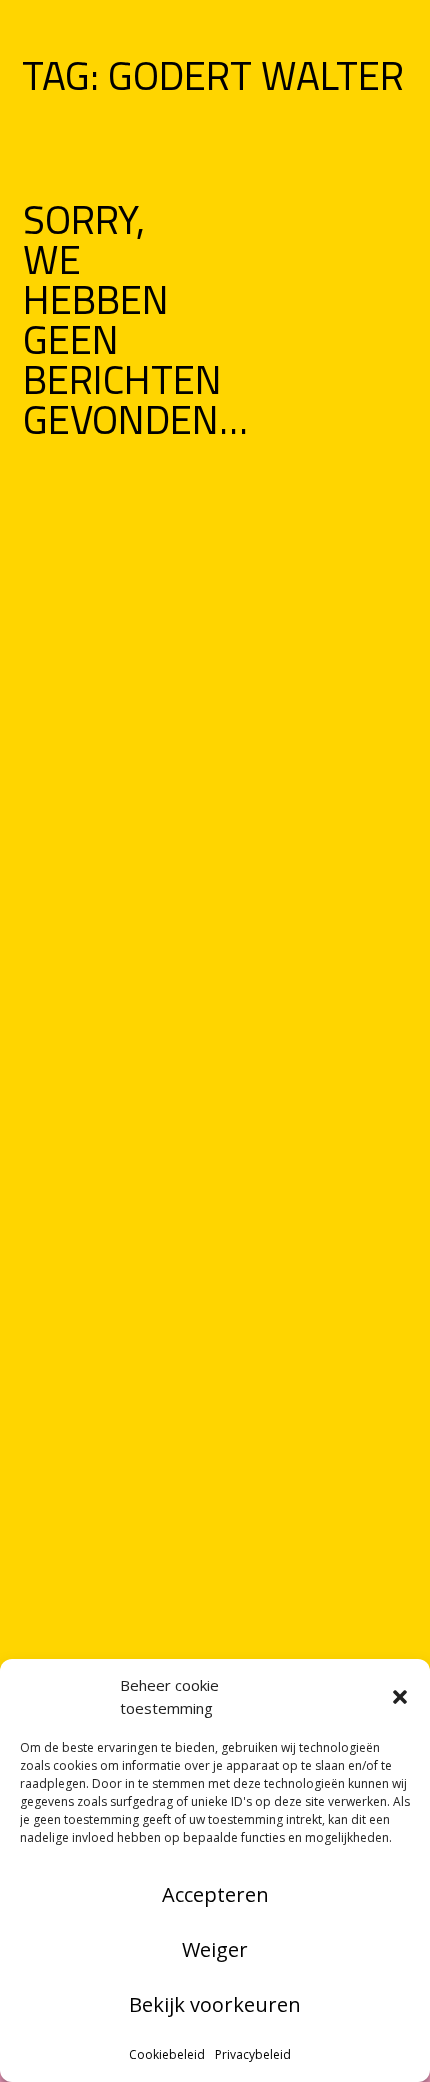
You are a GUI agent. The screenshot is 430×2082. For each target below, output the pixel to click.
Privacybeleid (253, 2054)
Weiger (215, 1949)
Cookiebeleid (167, 2054)
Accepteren (215, 1894)
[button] (400, 1697)
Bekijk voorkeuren (215, 2004)
